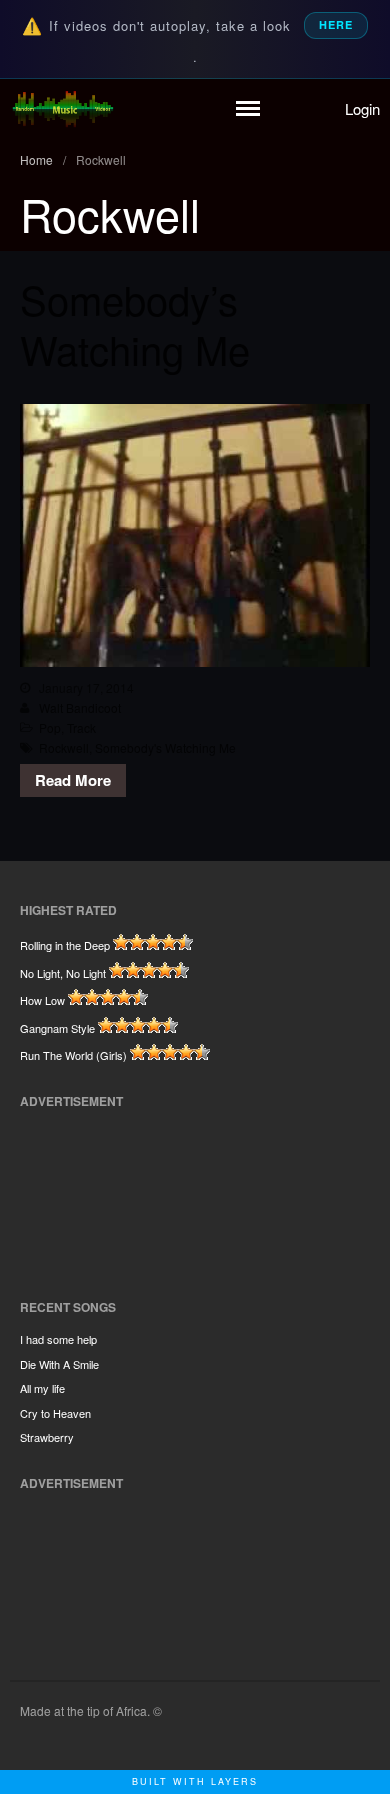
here (336, 24)
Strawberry (47, 1437)
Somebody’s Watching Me (135, 323)
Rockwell (64, 747)
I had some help (58, 1339)
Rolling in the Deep (65, 945)
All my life (42, 1388)
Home (36, 159)
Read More (73, 780)
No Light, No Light (63, 973)
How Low (42, 1000)
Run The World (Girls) (73, 1055)
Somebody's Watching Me (165, 747)
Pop (50, 727)
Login (362, 108)
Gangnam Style (57, 1028)
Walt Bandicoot (80, 707)
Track (81, 727)
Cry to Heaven (55, 1413)
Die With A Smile (59, 1364)
